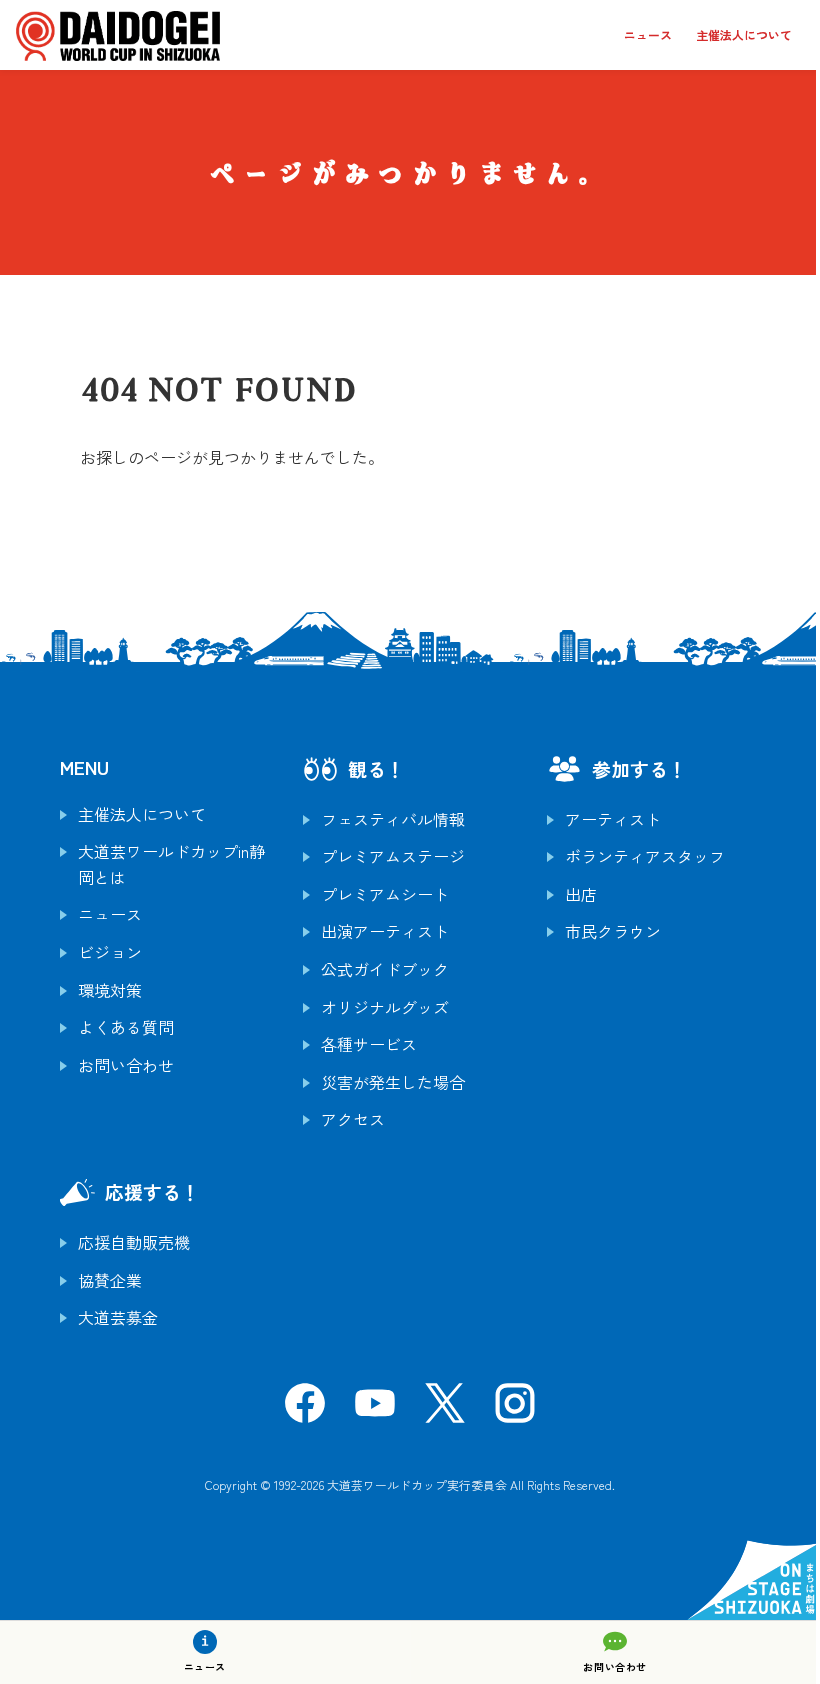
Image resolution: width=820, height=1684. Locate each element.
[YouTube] (375, 1409)
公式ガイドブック (385, 969)
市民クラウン (613, 931)
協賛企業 (110, 1280)
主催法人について (744, 34)
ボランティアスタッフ (645, 856)
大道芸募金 (118, 1317)
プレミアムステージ (393, 856)
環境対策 (110, 990)
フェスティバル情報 (393, 819)
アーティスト (613, 819)
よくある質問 (126, 1027)
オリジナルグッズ (385, 1007)
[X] (445, 1409)
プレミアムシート (385, 894)
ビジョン (110, 952)
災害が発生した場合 (393, 1082)
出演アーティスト (385, 931)
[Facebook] (305, 1409)
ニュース (648, 34)
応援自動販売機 (134, 1242)
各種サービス (369, 1044)
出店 (581, 894)
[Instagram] (515, 1409)
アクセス (353, 1119)
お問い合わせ (126, 1065)
